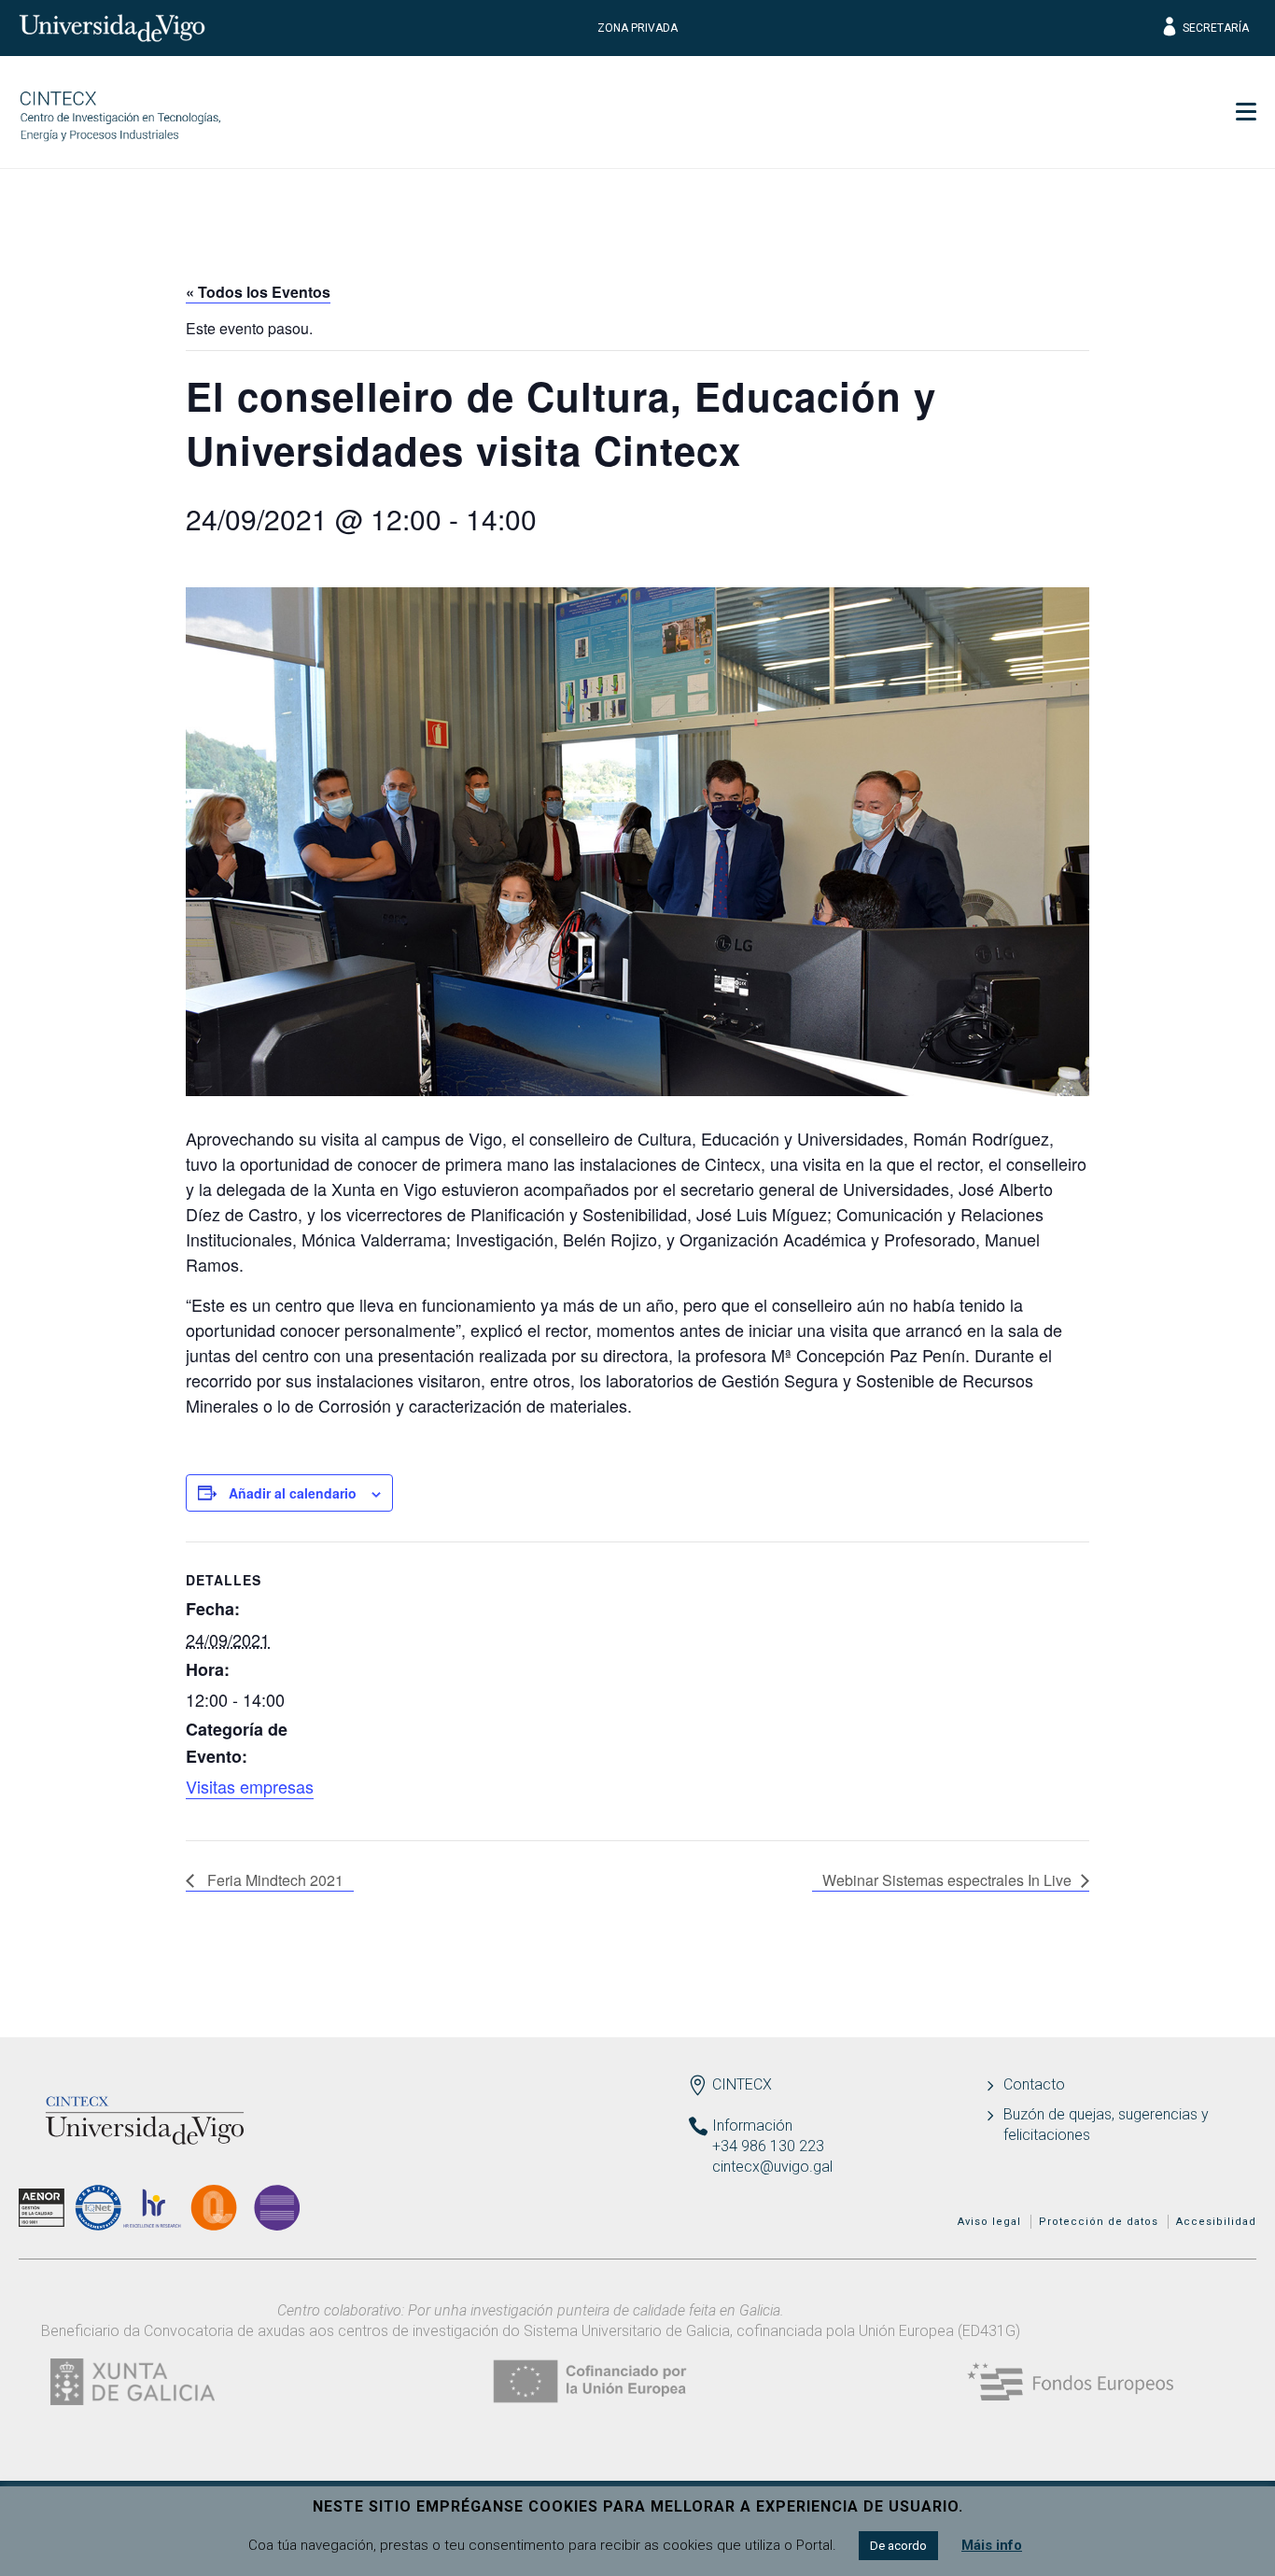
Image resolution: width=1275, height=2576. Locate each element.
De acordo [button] (898, 2546)
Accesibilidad (1216, 2222)
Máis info (992, 2545)
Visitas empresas (250, 1786)
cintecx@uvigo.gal (772, 2167)
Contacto (1034, 2084)
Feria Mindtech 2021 (273, 1880)
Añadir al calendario (293, 1493)
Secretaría (1216, 28)
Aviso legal (989, 2222)
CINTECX (742, 2084)
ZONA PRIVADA (637, 28)
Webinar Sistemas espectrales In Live (947, 1880)
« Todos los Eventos (258, 292)
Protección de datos (1099, 2222)
